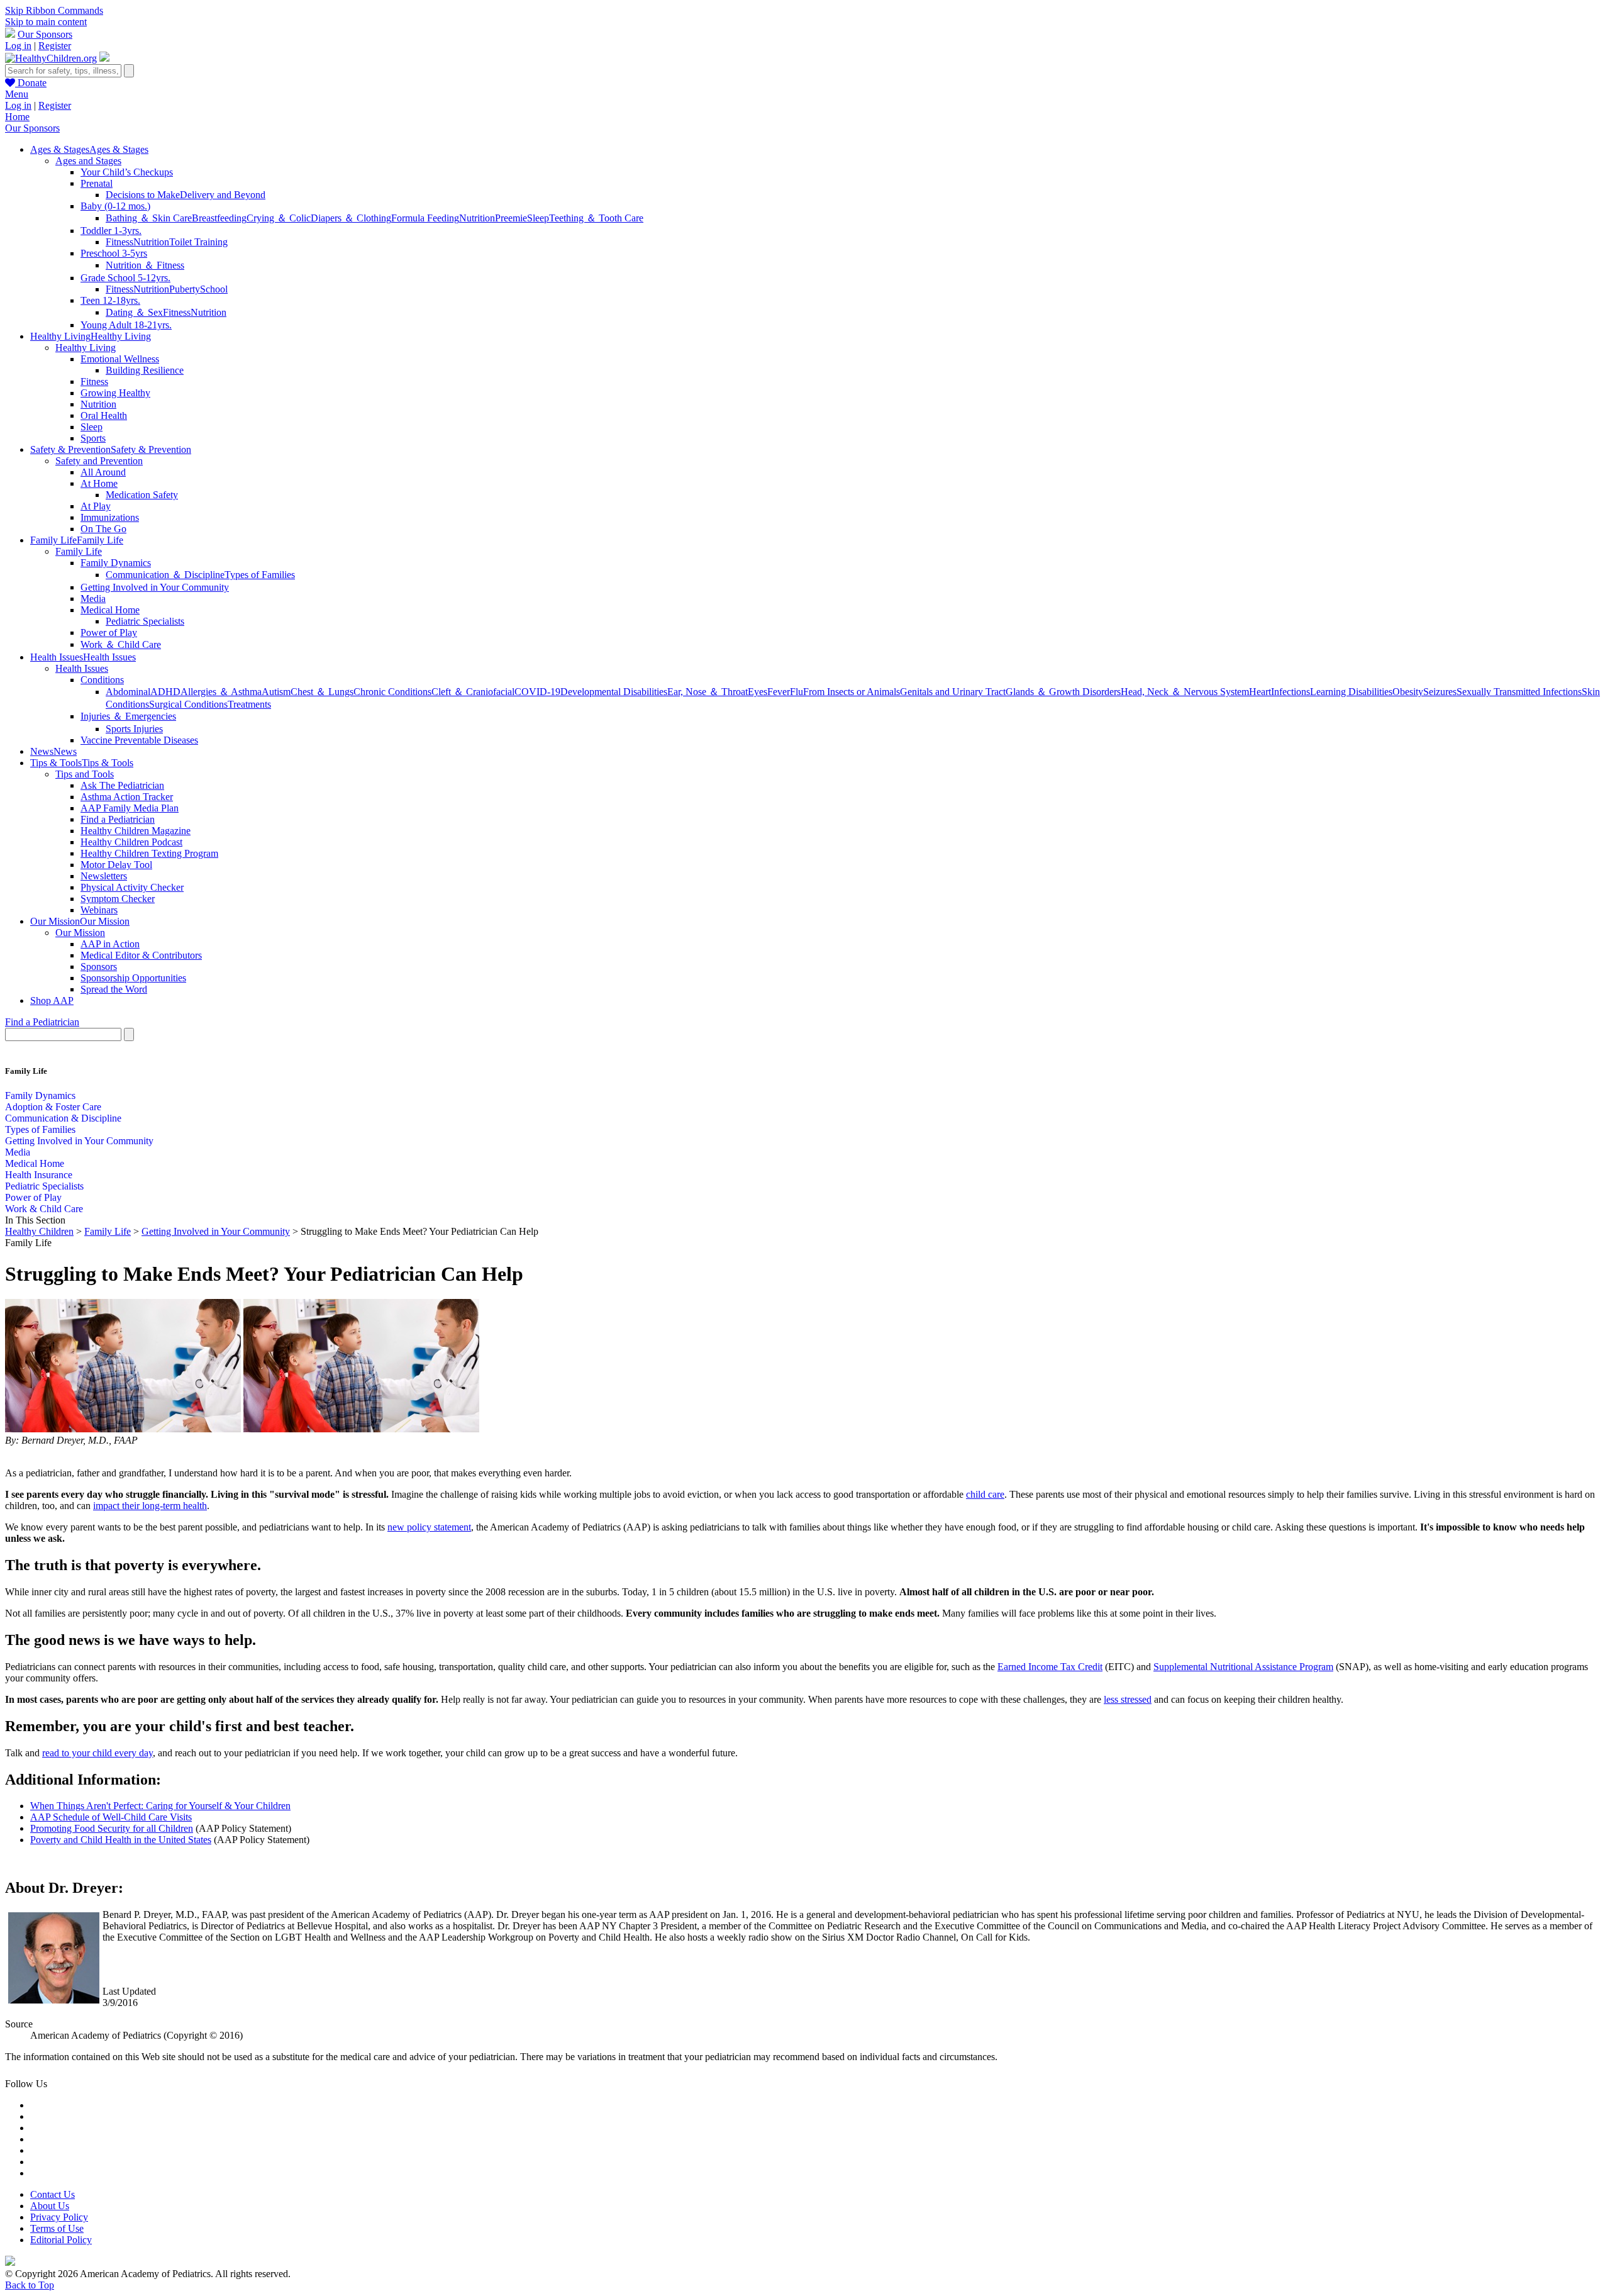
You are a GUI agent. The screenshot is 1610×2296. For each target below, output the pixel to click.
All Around (103, 472)
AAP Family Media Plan (130, 808)
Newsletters (104, 876)
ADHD (165, 692)
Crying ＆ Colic (279, 218)
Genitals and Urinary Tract (953, 692)
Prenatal (97, 183)
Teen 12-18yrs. (110, 300)
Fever (779, 692)
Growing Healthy (115, 393)
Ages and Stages (88, 161)
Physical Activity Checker (132, 887)
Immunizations (110, 517)
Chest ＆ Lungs (322, 692)
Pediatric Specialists (145, 621)
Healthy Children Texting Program (149, 853)
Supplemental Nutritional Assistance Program (1243, 1667)
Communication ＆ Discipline (165, 575)
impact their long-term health (150, 1506)
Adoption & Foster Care (53, 1107)
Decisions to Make (143, 195)
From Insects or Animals (852, 692)
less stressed (1128, 1699)
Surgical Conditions (188, 704)
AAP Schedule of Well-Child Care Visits (111, 1817)
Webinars (99, 910)
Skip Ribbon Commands (54, 10)
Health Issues (82, 668)
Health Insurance (39, 1175)
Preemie (511, 218)
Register (55, 46)
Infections (1291, 692)
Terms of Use (57, 2228)
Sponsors (99, 967)
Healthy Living (86, 348)
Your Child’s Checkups (127, 172)
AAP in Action (110, 944)
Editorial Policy (61, 2240)
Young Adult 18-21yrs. (126, 325)
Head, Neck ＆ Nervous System (1185, 692)
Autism (276, 692)
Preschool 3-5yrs (114, 253)
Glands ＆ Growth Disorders (1063, 692)
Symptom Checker (118, 899)
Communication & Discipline (63, 1118)
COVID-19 (537, 692)
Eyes (758, 692)
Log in (18, 46)
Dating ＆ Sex (134, 312)
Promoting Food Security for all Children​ (112, 1828)
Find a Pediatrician (118, 819)
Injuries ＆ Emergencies (128, 716)
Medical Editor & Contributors (141, 955)
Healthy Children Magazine (136, 831)
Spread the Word (114, 989)
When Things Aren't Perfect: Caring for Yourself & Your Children (160, 1806)
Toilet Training (198, 242)
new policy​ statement (429, 1527)
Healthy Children (39, 1231)
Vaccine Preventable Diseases (139, 740)
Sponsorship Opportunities (133, 978)
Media (93, 599)
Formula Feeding (425, 218)
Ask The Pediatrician (122, 785)
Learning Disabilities (1351, 692)
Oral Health (104, 415)
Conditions (102, 680)
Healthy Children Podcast (131, 842)
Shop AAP (52, 1000)
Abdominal (128, 692)
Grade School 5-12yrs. (125, 278)
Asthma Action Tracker (127, 797)
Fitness (119, 242)
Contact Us (53, 2194)
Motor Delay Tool (116, 865)
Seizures (1440, 692)
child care (985, 1494)
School (214, 289)
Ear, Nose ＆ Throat (708, 692)
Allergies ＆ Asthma (221, 692)
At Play (96, 506)
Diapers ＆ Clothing (351, 218)
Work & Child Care (44, 1209)
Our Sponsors (45, 34)
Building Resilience (145, 370)
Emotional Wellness (120, 359)
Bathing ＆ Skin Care (149, 218)
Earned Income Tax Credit (1050, 1667)
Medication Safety (142, 495)
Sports (93, 438)
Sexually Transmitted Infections (1519, 692)
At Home (99, 483)
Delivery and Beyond (223, 195)
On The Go (103, 529)
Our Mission (80, 933)
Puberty (185, 289)
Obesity (1408, 692)
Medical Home (110, 610)
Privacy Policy (59, 2217)
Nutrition (477, 218)
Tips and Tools (85, 774)
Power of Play (109, 633)
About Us (50, 2206)
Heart (1260, 692)
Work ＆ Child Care (121, 644)
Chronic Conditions (392, 692)
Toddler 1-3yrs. (111, 231)
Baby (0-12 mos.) (115, 206)
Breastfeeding (219, 218)
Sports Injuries (134, 729)
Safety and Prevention (99, 461)
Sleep (538, 218)
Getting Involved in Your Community (155, 587)
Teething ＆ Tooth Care (596, 218)
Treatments (249, 704)
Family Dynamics (116, 563)
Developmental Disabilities (614, 692)
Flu (797, 692)
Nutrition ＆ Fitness (145, 265)
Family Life (79, 551)
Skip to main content (46, 22)
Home (17, 117)
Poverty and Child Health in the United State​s (121, 1840)
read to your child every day (97, 1753)
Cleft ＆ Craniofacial (473, 692)
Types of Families (260, 575)
